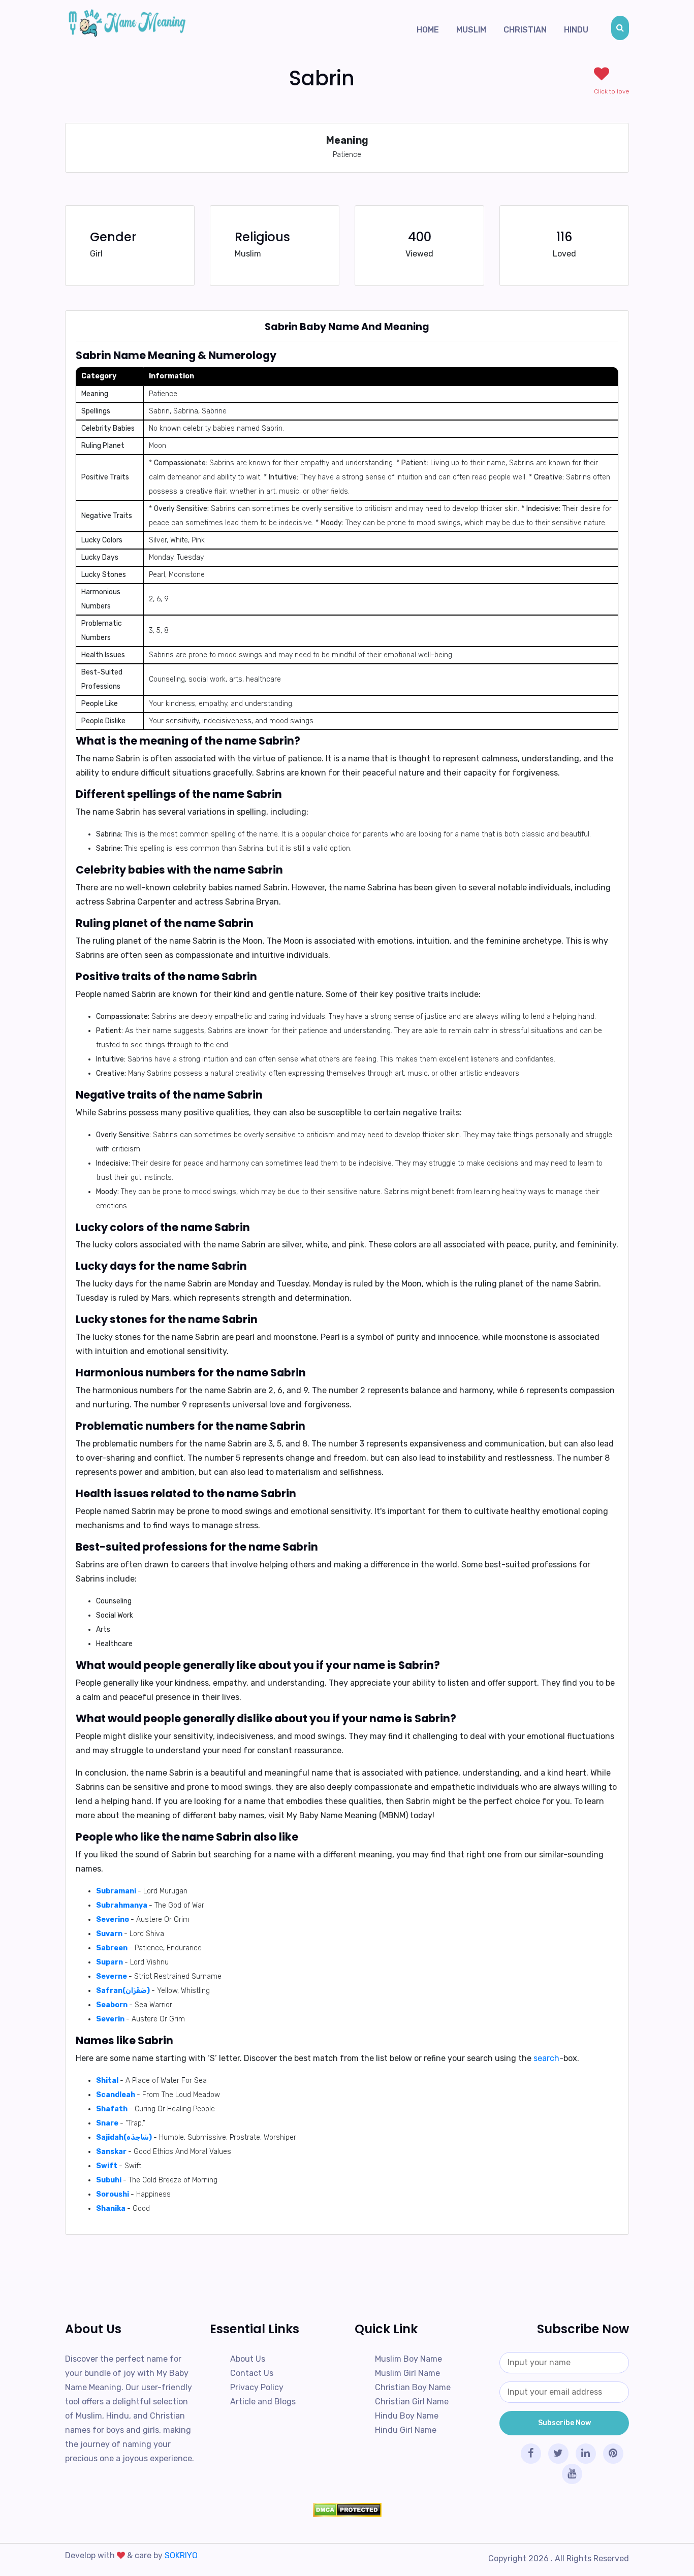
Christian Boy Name (413, 2387)
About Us (248, 2359)
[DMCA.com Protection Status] (347, 2510)
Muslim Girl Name (407, 2373)
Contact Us (252, 2373)
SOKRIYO (181, 2555)
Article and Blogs (263, 2402)
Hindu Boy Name (407, 2416)
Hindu (576, 30)
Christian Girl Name (412, 2402)
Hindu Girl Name (406, 2430)
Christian (525, 30)
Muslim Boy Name (408, 2359)
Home (428, 30)
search (546, 2058)
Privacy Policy (257, 2387)
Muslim (471, 30)
